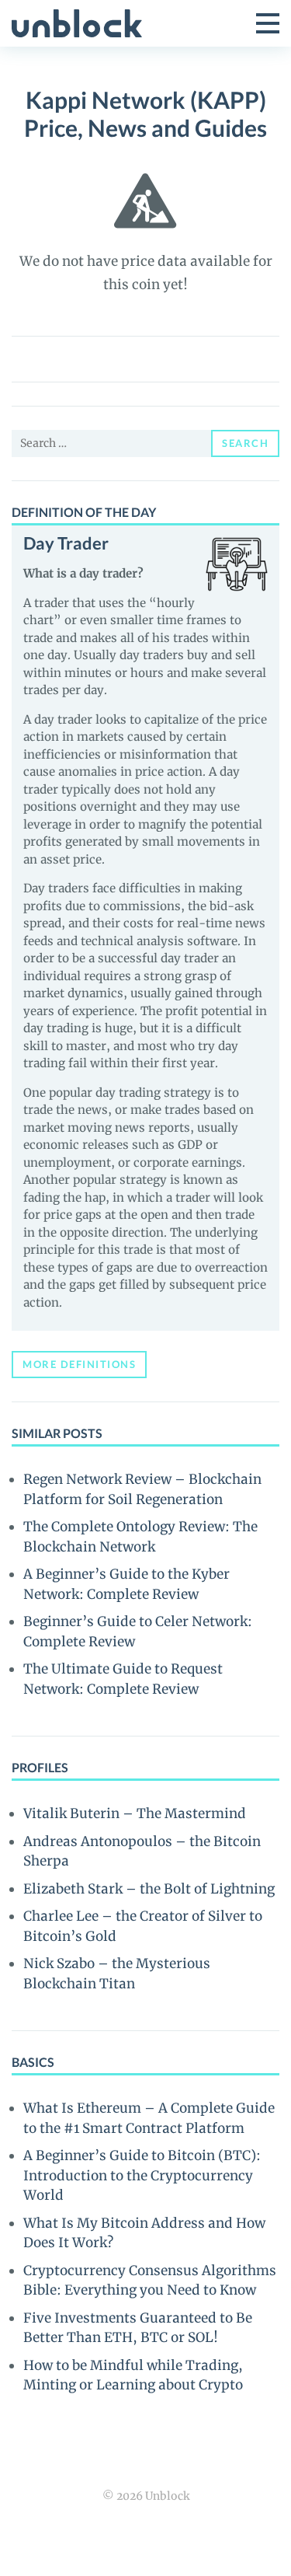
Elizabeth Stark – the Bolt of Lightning (149, 1889)
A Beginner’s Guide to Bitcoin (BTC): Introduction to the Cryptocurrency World (142, 2175)
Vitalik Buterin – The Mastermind (135, 1813)
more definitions (79, 1364)
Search (245, 443)
